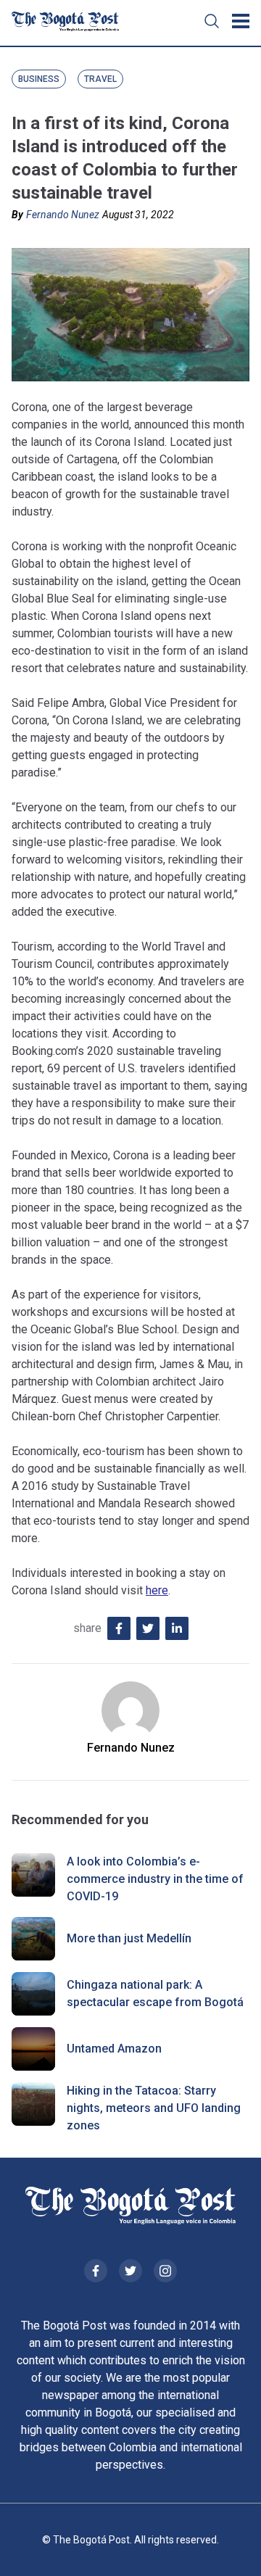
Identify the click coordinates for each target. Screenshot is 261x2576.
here (157, 1590)
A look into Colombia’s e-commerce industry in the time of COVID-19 (155, 1879)
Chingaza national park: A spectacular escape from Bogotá (155, 1993)
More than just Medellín (129, 1938)
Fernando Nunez (63, 215)
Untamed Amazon (114, 2049)
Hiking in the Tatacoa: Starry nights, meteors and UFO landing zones (154, 2108)
